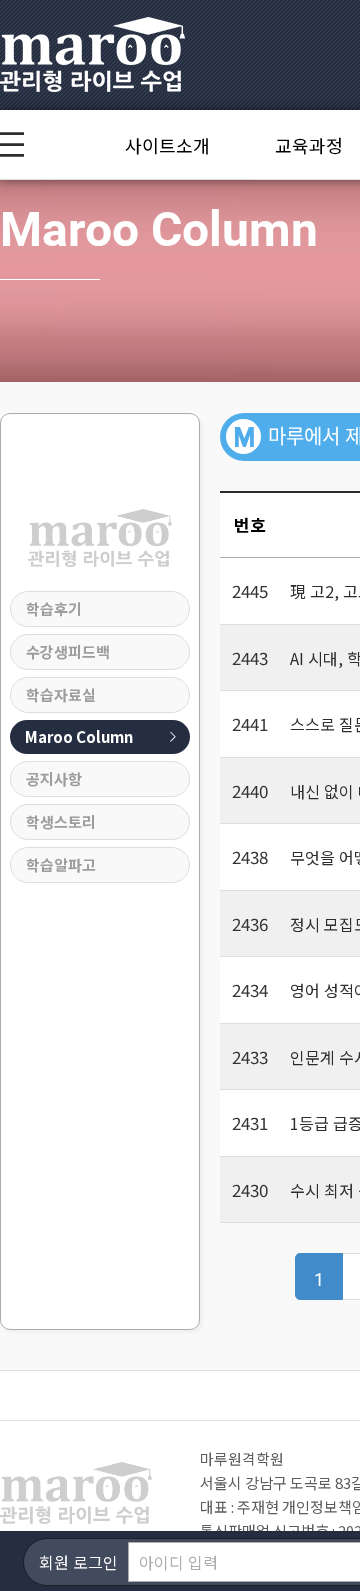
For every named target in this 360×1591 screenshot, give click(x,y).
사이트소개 (167, 145)
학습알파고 (61, 864)
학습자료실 (61, 694)
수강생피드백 (68, 651)
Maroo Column (79, 736)
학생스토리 (61, 821)
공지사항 (54, 778)
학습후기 (54, 608)
